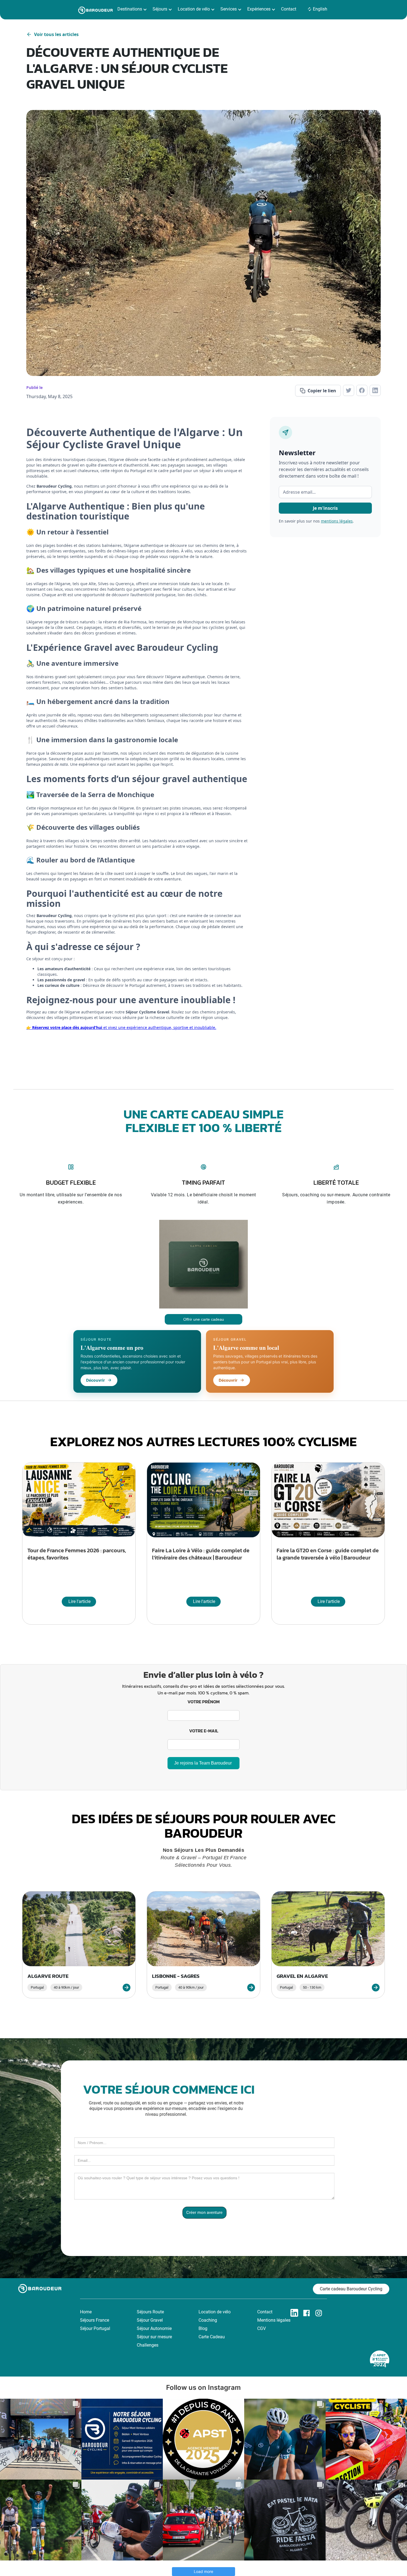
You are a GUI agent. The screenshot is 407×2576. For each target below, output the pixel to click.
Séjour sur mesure (154, 2337)
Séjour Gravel (150, 2320)
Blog (203, 2328)
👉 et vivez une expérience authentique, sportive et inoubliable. (121, 1027)
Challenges (148, 2345)
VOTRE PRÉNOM (203, 1702)
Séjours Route (150, 2312)
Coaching (208, 2320)
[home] (96, 10)
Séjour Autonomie (154, 2328)
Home (86, 2312)
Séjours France (95, 2320)
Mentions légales (274, 2320)
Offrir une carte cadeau (204, 1319)
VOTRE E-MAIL (204, 1731)
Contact (289, 9)
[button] (133, 9)
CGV (262, 2328)
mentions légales (337, 521)
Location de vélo (215, 2312)
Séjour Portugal (95, 2328)
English (320, 9)
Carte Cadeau (212, 2337)
